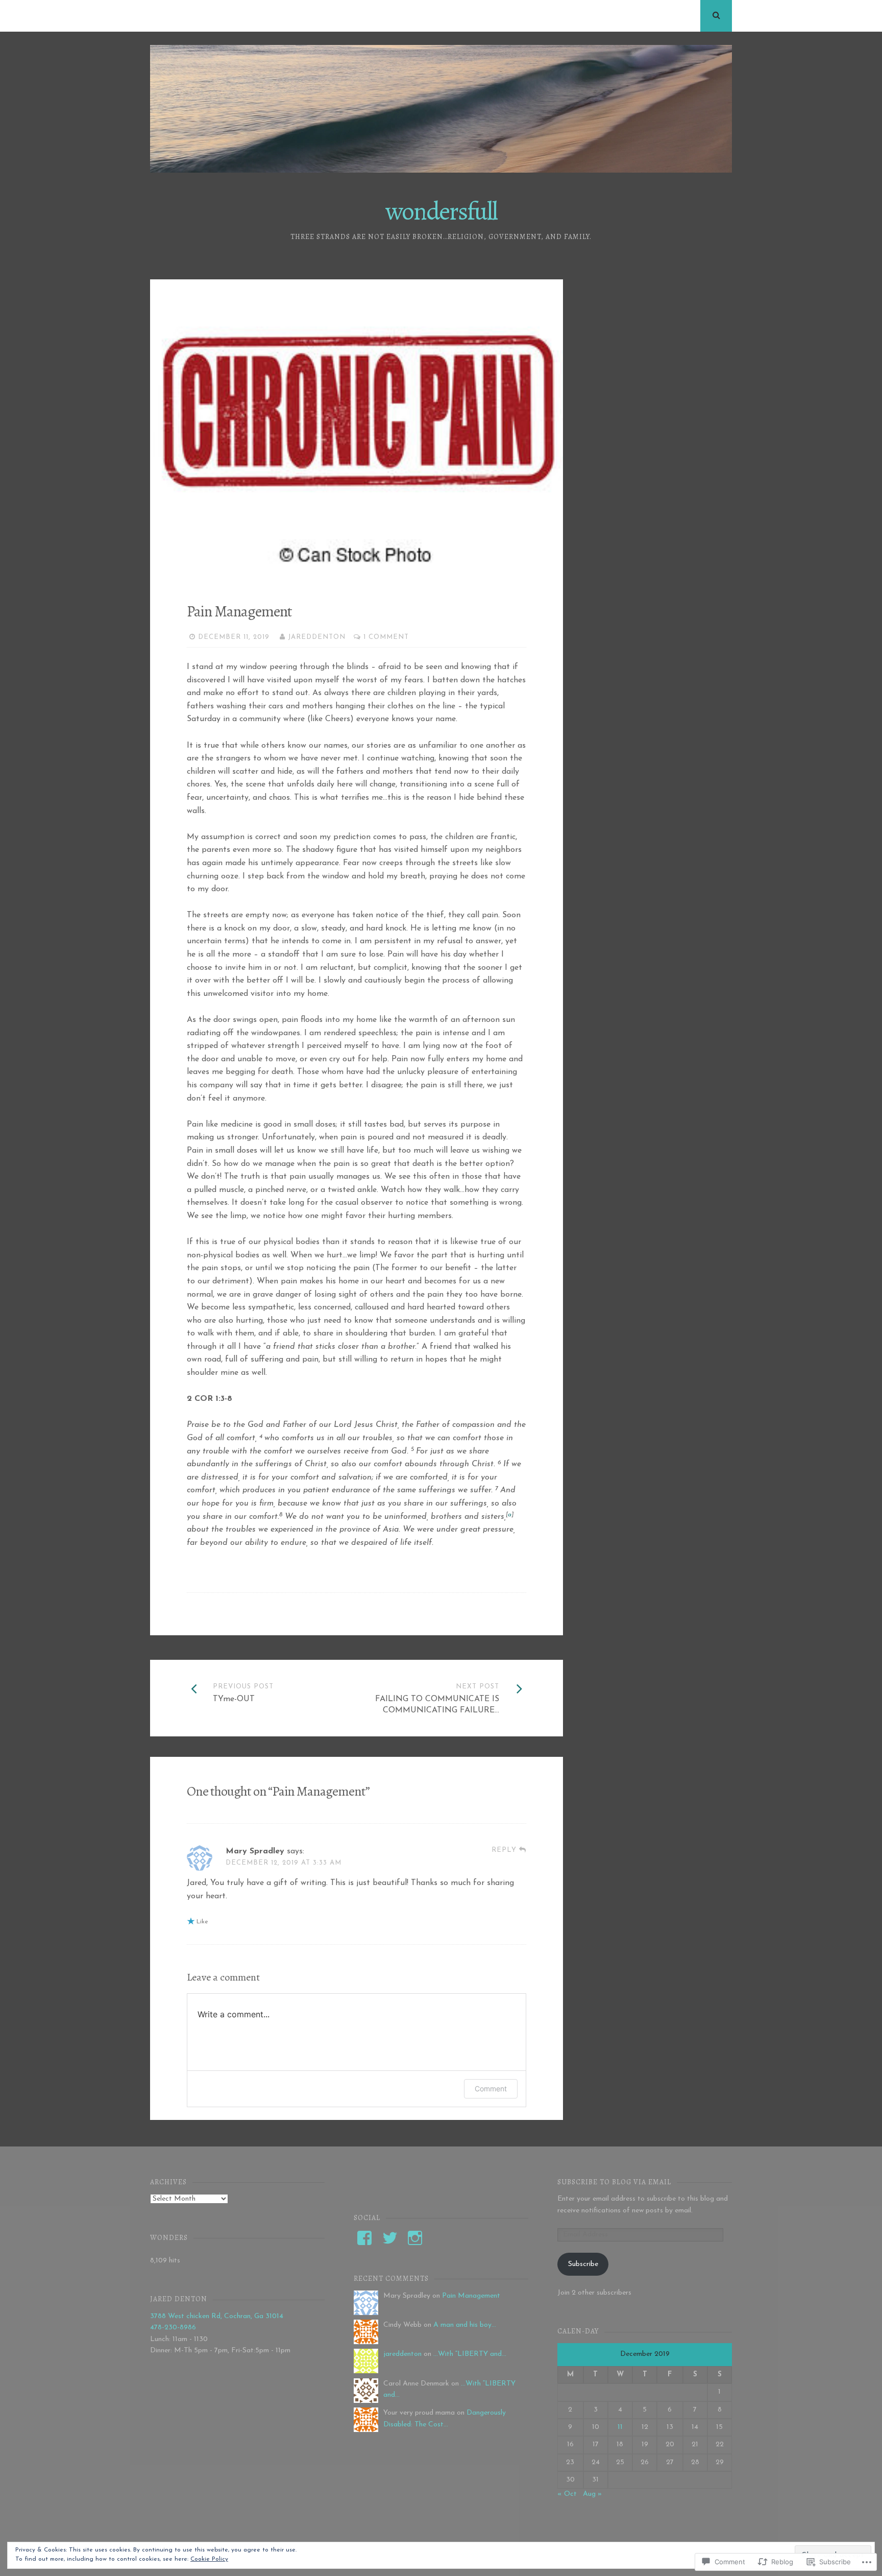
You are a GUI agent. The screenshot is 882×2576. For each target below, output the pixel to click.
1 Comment (386, 637)
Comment (491, 2089)
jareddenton (317, 637)
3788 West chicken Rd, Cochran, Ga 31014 (217, 2316)
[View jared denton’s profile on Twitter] (390, 2238)
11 (620, 2427)
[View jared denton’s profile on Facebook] (364, 2238)
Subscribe (583, 2264)
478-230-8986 (173, 2328)
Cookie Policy (209, 2559)
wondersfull (441, 211)
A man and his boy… (465, 2325)
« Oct (567, 2494)
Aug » (592, 2494)
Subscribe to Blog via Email (614, 2182)
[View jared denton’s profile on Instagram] (415, 2238)
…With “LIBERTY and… (470, 2354)
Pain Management (471, 2296)
